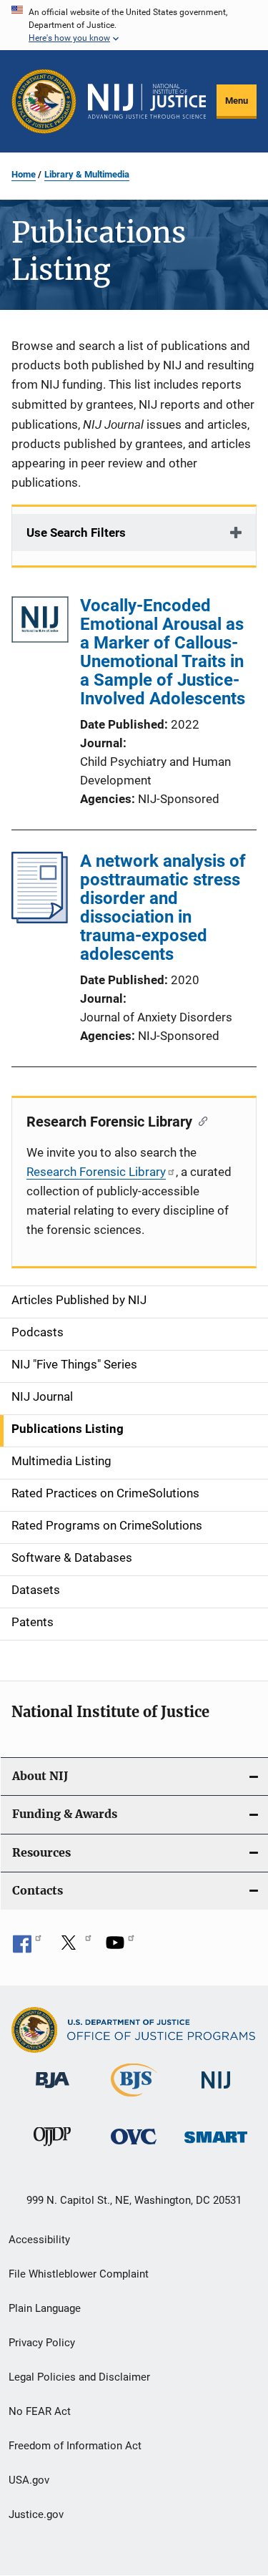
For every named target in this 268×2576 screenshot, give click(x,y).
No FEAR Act (40, 2411)
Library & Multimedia (87, 174)
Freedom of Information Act (75, 2446)
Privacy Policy (42, 2343)
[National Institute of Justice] (216, 2091)
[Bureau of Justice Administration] (53, 2091)
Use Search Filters (76, 533)
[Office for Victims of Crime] (134, 2147)
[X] (74, 1948)
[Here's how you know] (134, 25)
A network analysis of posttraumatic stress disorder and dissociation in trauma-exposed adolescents (163, 908)
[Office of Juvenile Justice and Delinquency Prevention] (52, 2149)
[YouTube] (120, 1948)
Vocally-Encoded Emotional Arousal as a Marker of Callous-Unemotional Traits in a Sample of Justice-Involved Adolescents (163, 652)
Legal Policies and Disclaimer (79, 2377)
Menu (237, 101)
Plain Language (45, 2308)
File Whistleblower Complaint (79, 2274)
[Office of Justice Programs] (44, 101)
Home (24, 174)
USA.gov (29, 2480)
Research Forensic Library (96, 1172)
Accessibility (39, 2240)
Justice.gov (36, 2514)
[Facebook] (27, 1948)
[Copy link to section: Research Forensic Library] (200, 1120)
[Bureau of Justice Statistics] (134, 2099)
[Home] (147, 102)
